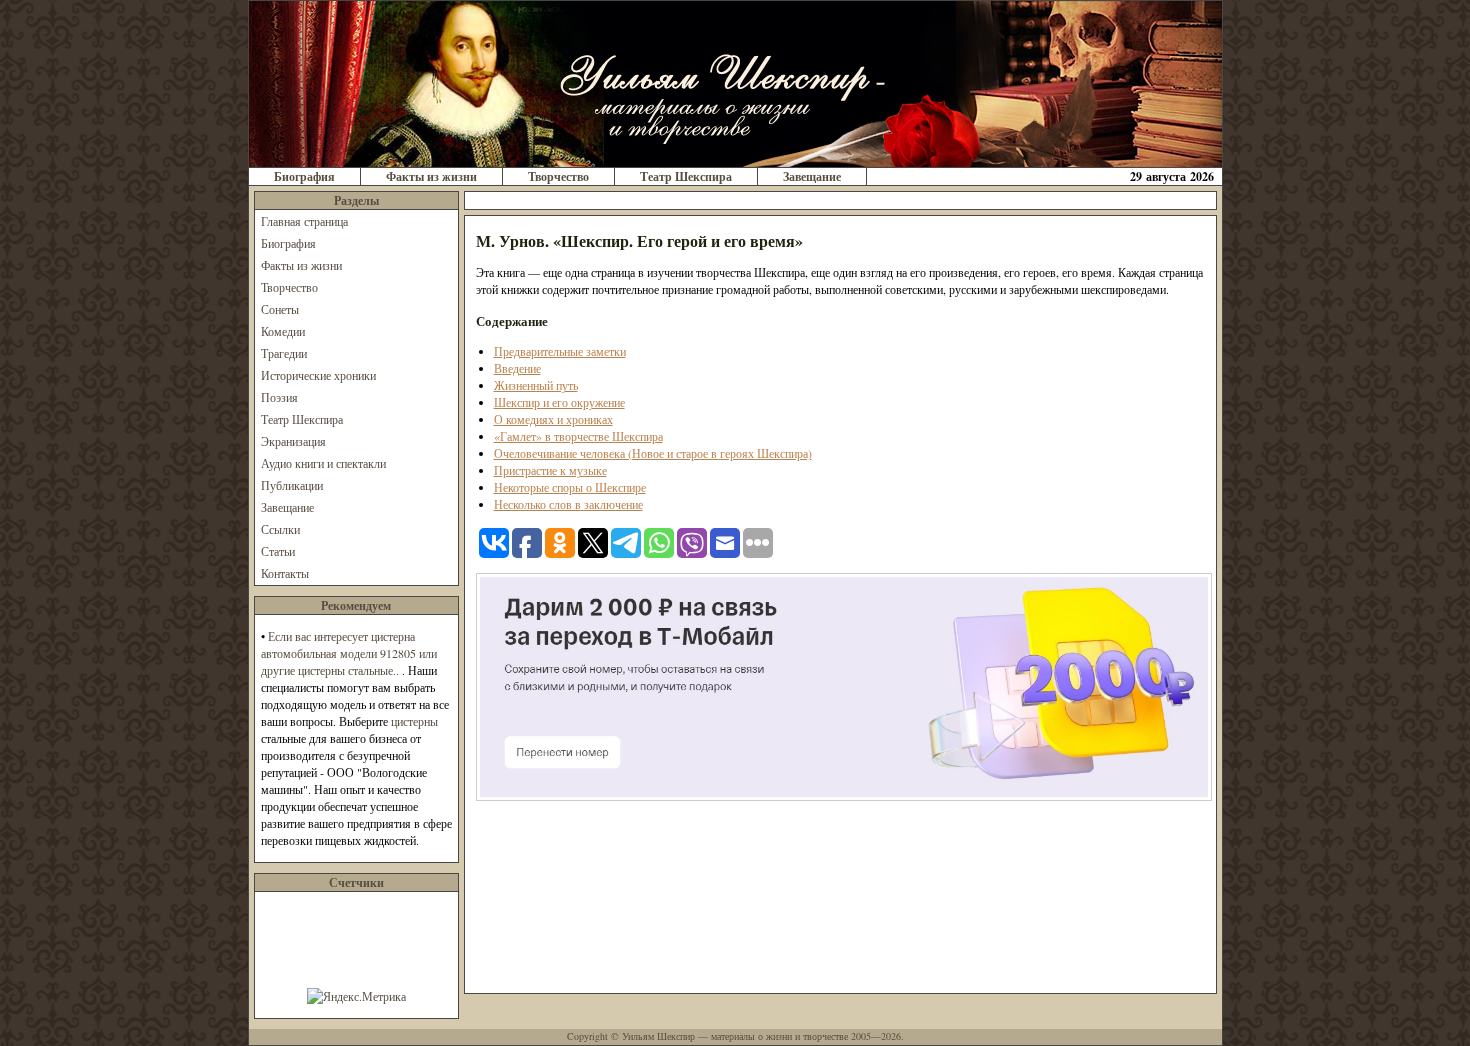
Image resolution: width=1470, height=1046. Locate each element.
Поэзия (279, 397)
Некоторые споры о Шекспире (570, 487)
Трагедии (284, 353)
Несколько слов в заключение (568, 504)
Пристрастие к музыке (550, 470)
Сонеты (280, 309)
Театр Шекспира (686, 176)
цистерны (414, 721)
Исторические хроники (318, 375)
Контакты (285, 573)
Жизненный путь (536, 385)
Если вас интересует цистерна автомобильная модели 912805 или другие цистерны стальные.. (349, 653)
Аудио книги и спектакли (323, 463)
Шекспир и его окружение (559, 402)
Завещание (812, 176)
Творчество (558, 176)
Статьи (278, 551)
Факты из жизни (431, 176)
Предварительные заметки (560, 351)
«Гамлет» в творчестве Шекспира (578, 436)
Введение (517, 368)
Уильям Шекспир (658, 1036)
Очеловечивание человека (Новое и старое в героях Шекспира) (653, 453)
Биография (304, 176)
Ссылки (280, 529)
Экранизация (293, 441)
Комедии (283, 331)
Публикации (292, 485)
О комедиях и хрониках (553, 419)
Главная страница (304, 221)
